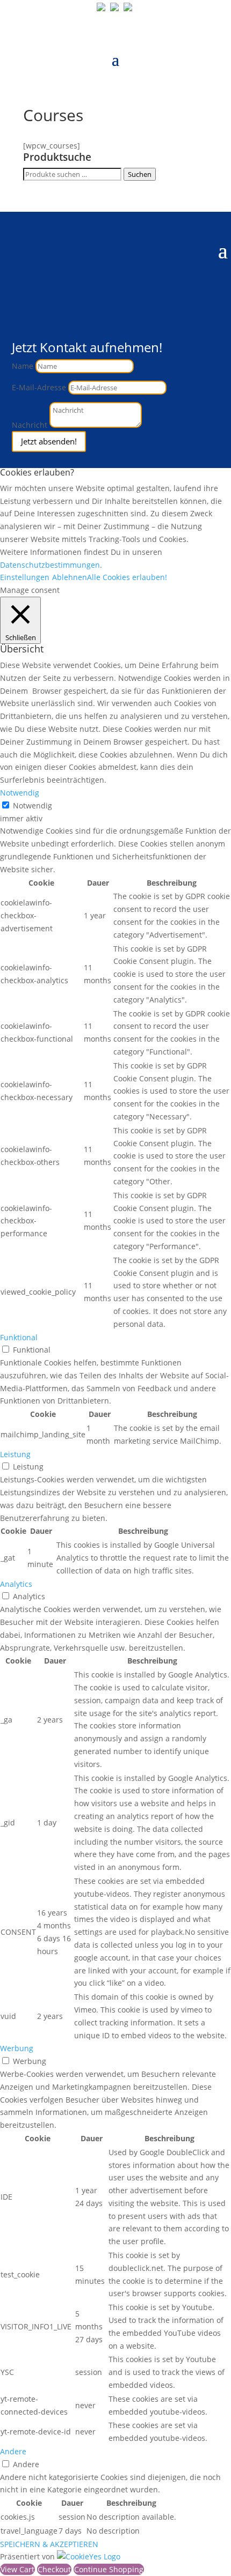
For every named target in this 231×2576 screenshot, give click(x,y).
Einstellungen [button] (25, 577)
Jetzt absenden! (49, 441)
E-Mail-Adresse (39, 387)
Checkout (54, 2569)
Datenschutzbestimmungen (50, 565)
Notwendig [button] (20, 793)
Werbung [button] (17, 2048)
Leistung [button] (15, 1454)
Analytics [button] (16, 1584)
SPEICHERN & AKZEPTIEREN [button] (49, 2544)
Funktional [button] (19, 1337)
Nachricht (30, 425)
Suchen (140, 174)
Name (23, 366)
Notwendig (33, 806)
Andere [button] (13, 2451)
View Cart (17, 2569)
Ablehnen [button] (70, 577)
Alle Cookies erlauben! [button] (127, 577)
